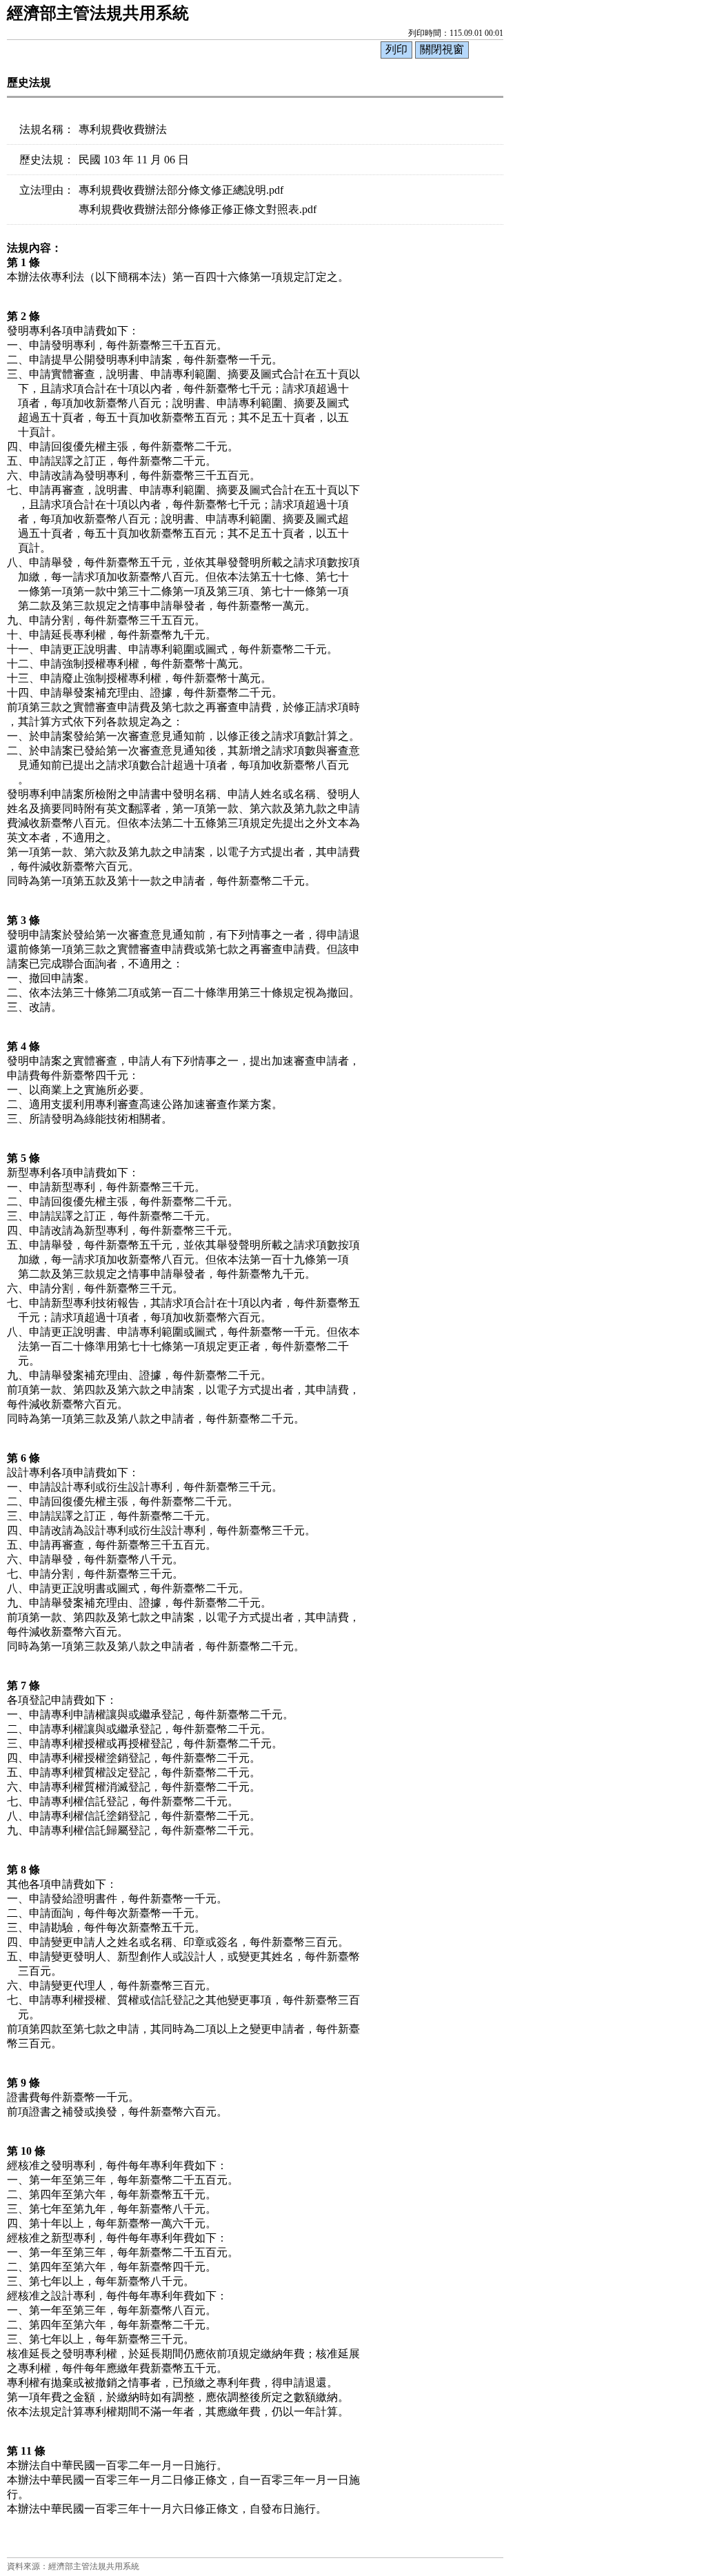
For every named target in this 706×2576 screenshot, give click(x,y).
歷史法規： (47, 160)
